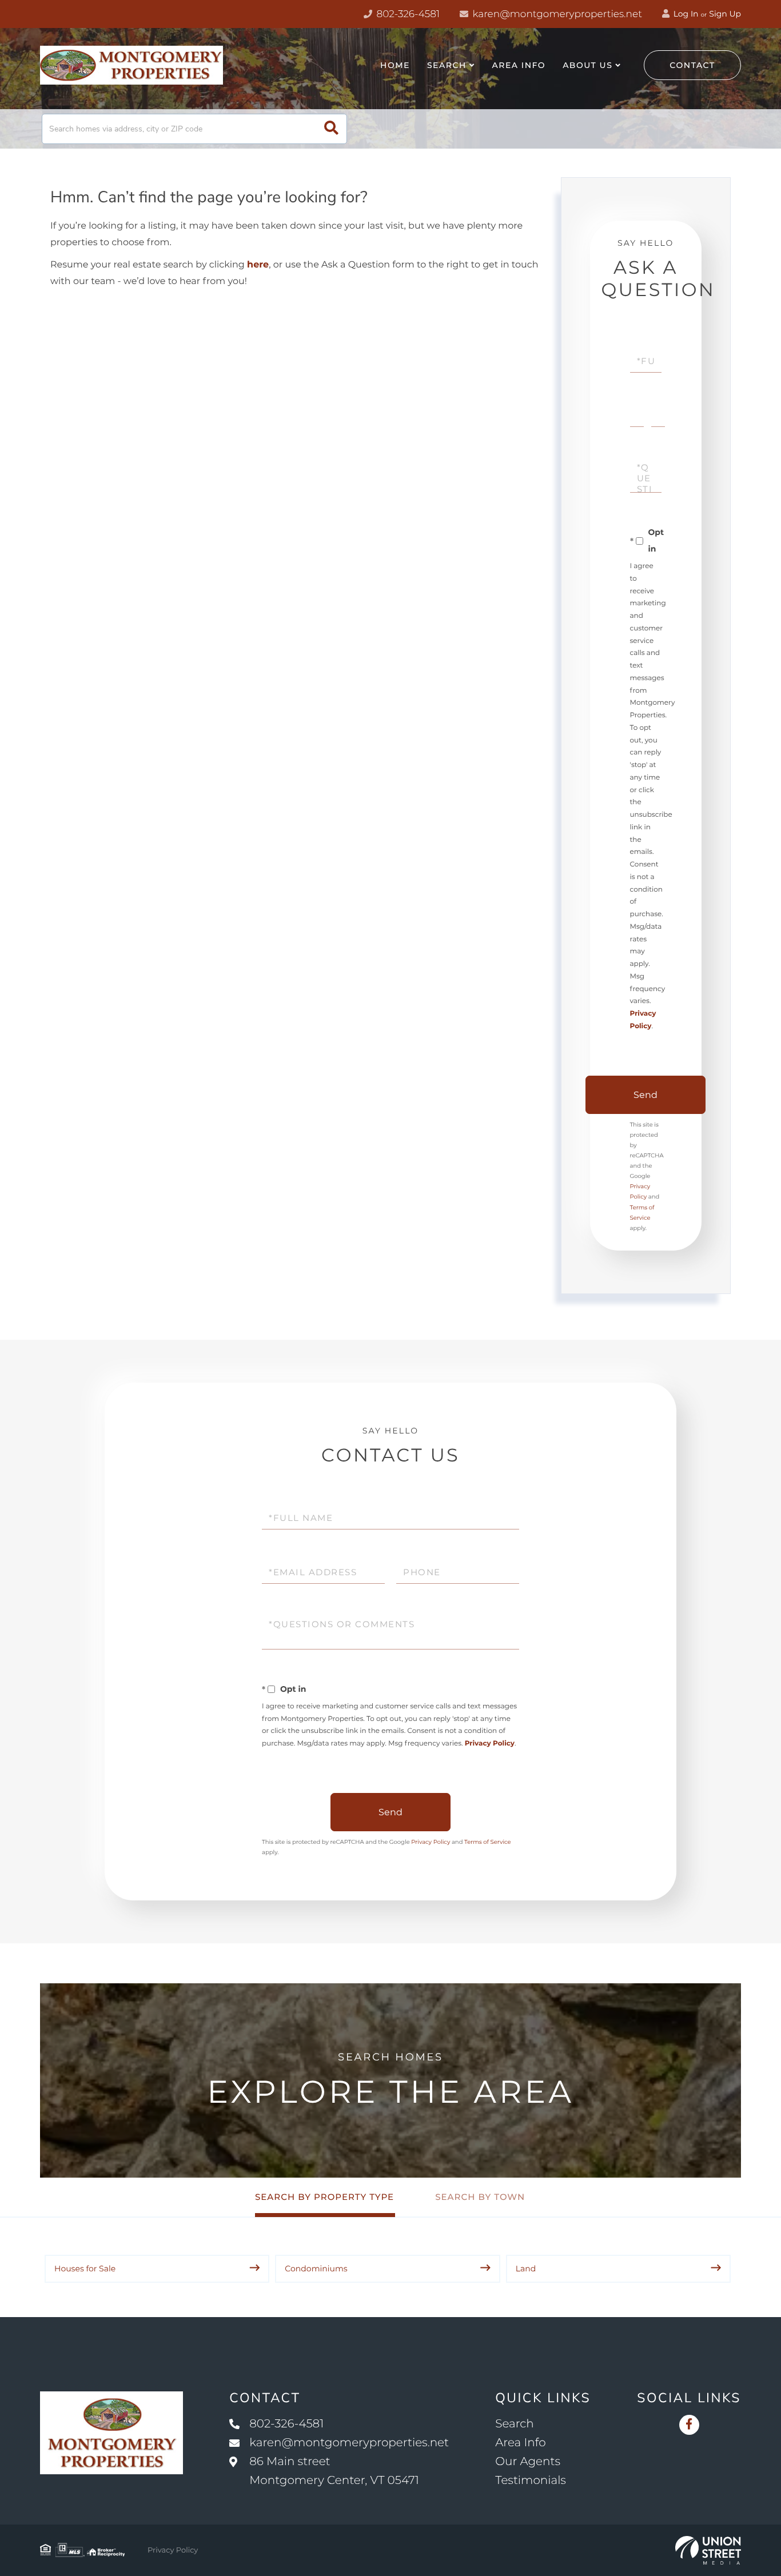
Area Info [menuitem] (519, 65)
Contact (692, 65)
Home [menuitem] (395, 65)
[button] (331, 129)
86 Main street (334, 2471)
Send (645, 1095)
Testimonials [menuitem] (531, 2481)
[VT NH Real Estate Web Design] (708, 2550)
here (258, 265)
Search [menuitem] (447, 65)
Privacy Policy (490, 1744)
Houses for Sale (85, 2269)
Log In (685, 14)
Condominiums (316, 2269)
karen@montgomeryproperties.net (556, 14)
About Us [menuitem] (587, 65)
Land (526, 2269)
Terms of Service (488, 1842)
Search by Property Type (324, 2197)
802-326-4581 (407, 14)
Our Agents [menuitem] (528, 2462)
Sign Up (725, 14)
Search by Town (480, 2197)
